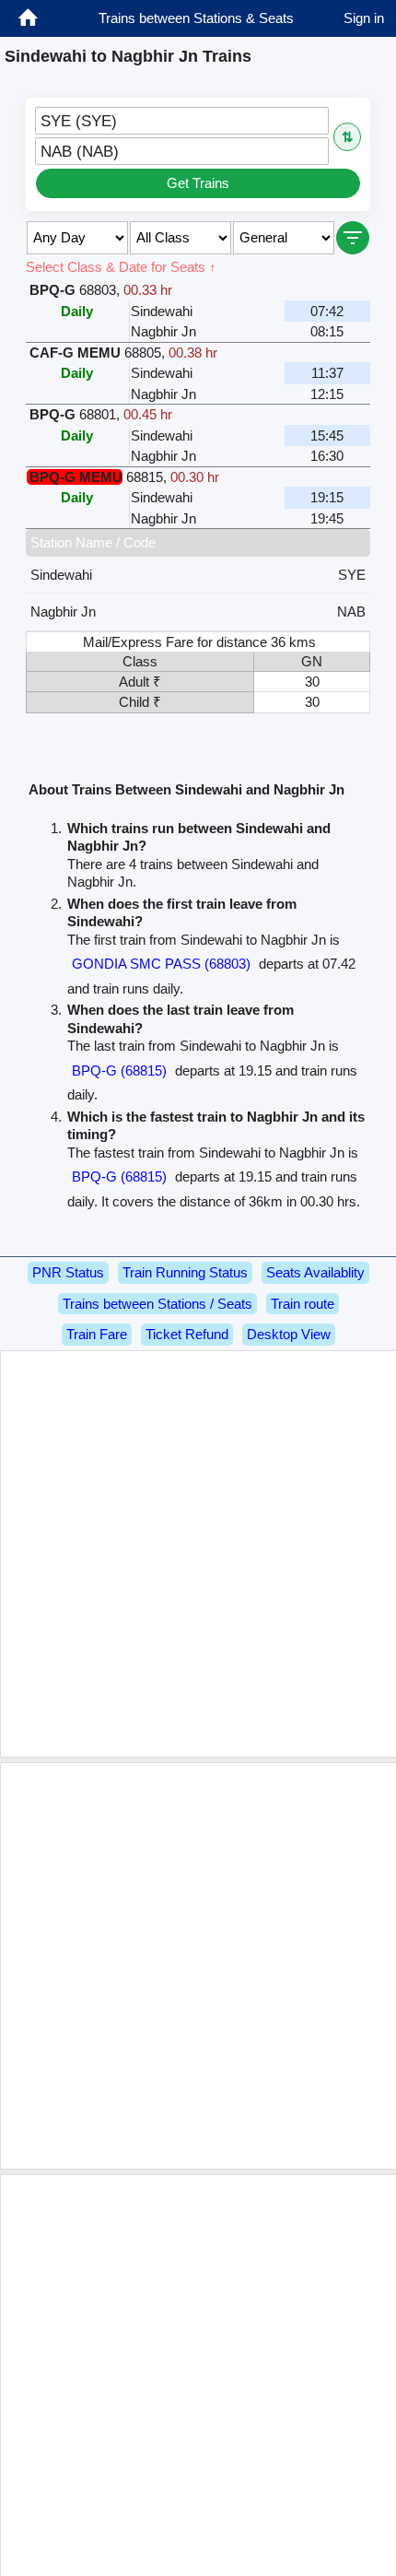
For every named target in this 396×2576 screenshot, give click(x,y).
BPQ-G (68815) (119, 1070)
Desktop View (289, 1334)
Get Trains (198, 183)
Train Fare (97, 1334)
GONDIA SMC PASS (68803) (161, 964)
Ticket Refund (187, 1334)
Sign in (364, 18)
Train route (303, 1304)
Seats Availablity (315, 1272)
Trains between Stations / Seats (157, 1304)
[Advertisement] (198, 1554)
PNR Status (68, 1272)
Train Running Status (185, 1272)
